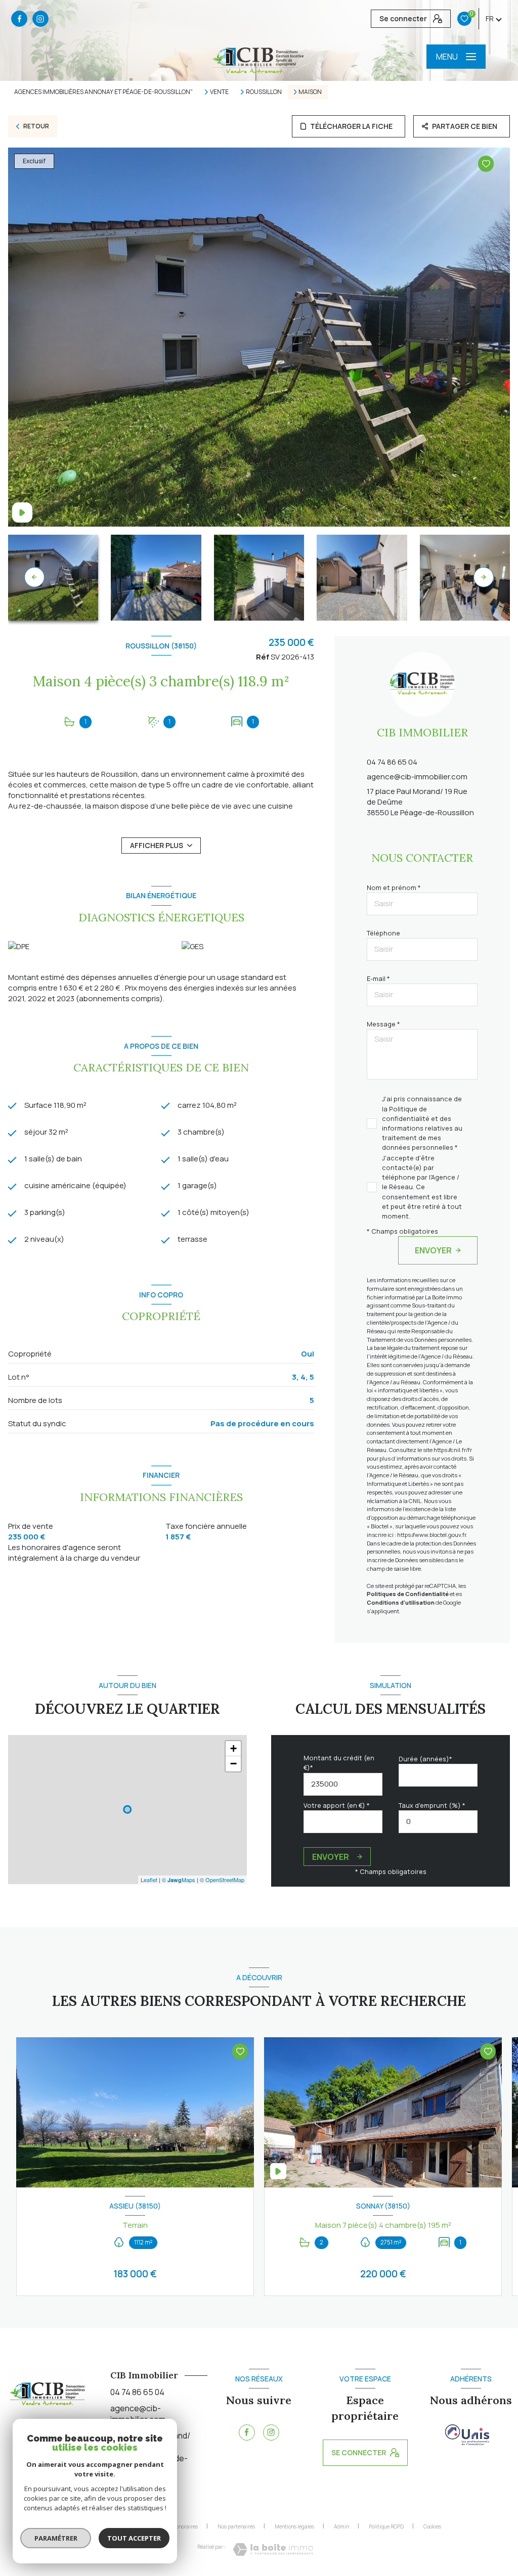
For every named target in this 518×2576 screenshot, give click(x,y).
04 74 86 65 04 (392, 762)
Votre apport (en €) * (337, 1805)
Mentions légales (294, 2526)
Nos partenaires (236, 2526)
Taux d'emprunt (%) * (432, 1805)
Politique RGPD (386, 2526)
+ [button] (233, 1748)
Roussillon (264, 92)
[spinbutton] (438, 1822)
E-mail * (378, 978)
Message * (383, 1024)
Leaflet (149, 1880)
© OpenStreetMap (222, 1880)
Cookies (432, 2527)
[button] (484, 577)
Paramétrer (56, 2538)
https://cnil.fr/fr (453, 1450)
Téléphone (383, 933)
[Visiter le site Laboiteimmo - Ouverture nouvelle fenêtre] (273, 2549)
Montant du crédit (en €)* (339, 1763)
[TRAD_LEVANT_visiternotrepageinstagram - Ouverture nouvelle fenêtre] (40, 19)
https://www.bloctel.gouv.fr (431, 1535)
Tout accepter (134, 2538)
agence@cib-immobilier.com (417, 777)
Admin (341, 2526)
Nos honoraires (180, 2526)
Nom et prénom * (394, 887)
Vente (219, 92)
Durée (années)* (425, 1759)
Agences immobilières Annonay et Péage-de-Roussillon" (103, 92)
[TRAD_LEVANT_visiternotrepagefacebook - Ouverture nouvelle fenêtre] (19, 19)
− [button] (233, 1764)
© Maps (179, 1880)
